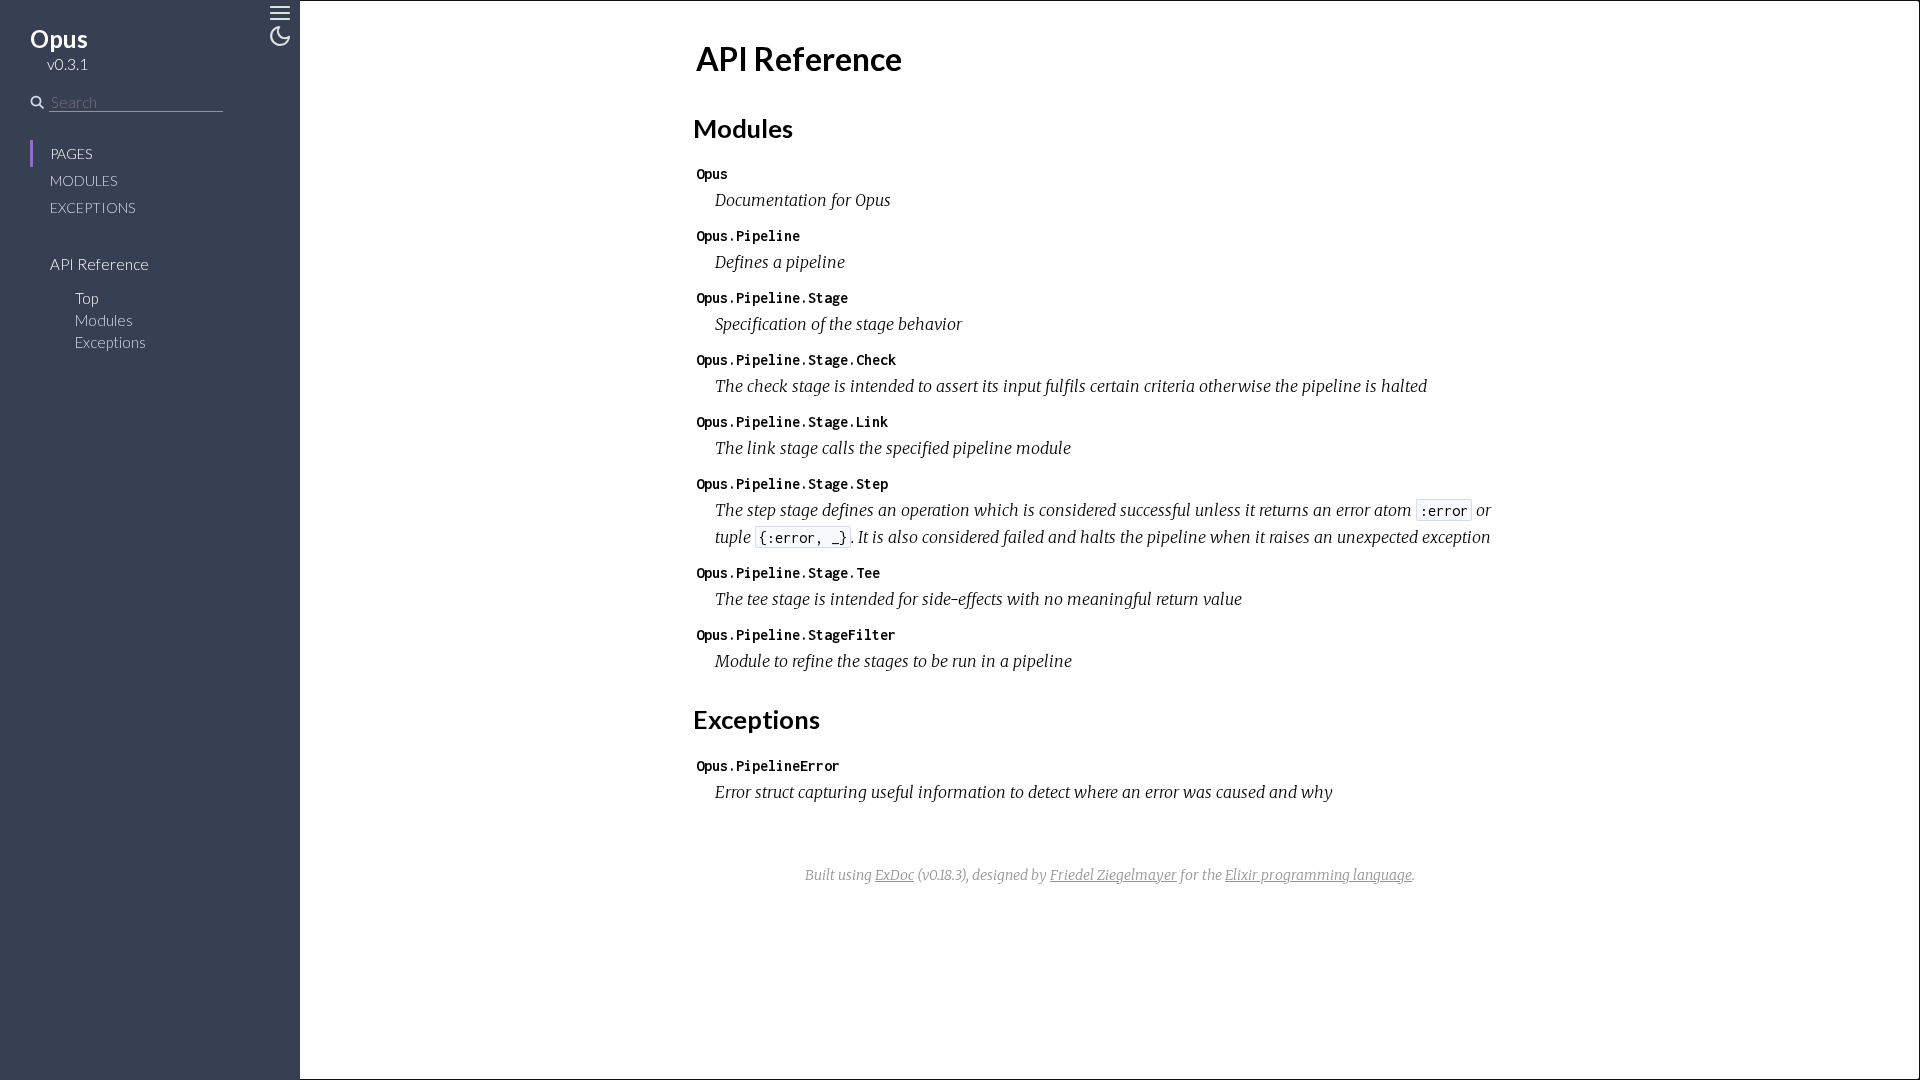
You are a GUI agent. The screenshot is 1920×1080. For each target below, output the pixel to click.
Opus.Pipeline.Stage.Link (792, 421)
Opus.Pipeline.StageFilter (796, 634)
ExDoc (894, 875)
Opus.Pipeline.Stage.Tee (788, 572)
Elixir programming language (1318, 875)
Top (86, 298)
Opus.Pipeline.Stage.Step (792, 483)
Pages (71, 153)
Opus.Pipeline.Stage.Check (796, 359)
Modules (83, 180)
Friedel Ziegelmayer (1113, 875)
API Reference (99, 264)
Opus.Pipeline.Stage (772, 297)
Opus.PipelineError (768, 765)
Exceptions (92, 207)
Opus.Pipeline (748, 235)
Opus (712, 173)
